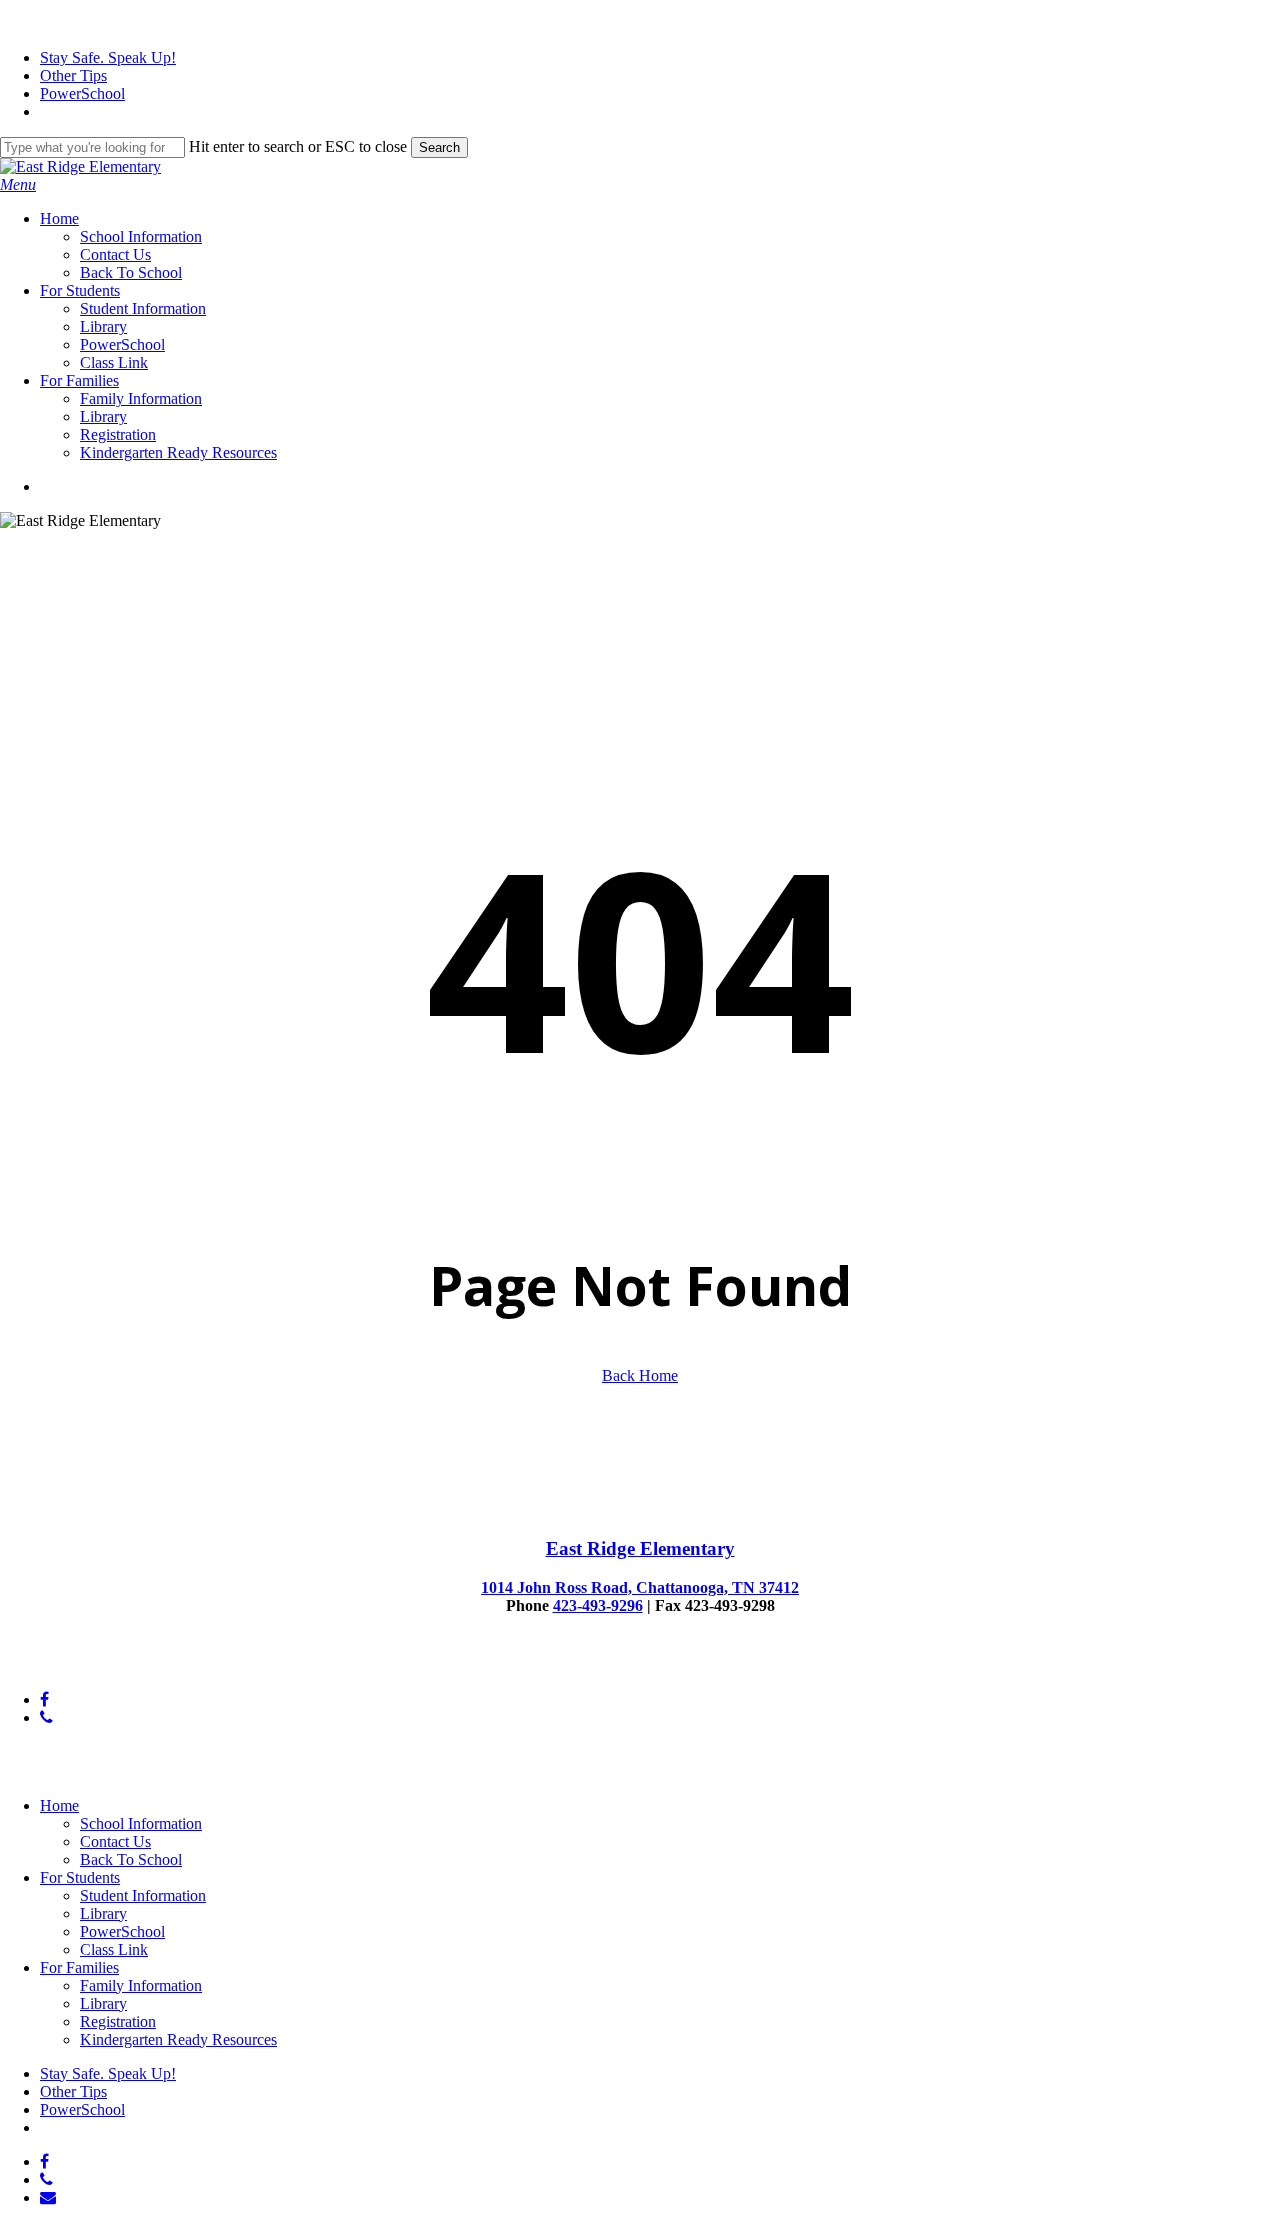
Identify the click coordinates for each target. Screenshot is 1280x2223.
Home (59, 1805)
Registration (118, 2021)
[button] (18, 184)
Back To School (131, 1859)
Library (103, 1913)
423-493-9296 (598, 1605)
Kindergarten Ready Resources (178, 2039)
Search (439, 147)
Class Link (114, 1949)
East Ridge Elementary (640, 1548)
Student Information (143, 1895)
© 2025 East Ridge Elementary (98, 1665)
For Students (80, 1877)
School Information (141, 1823)
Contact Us (115, 1841)
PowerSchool (122, 1931)
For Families (79, 1967)
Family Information (141, 1985)
